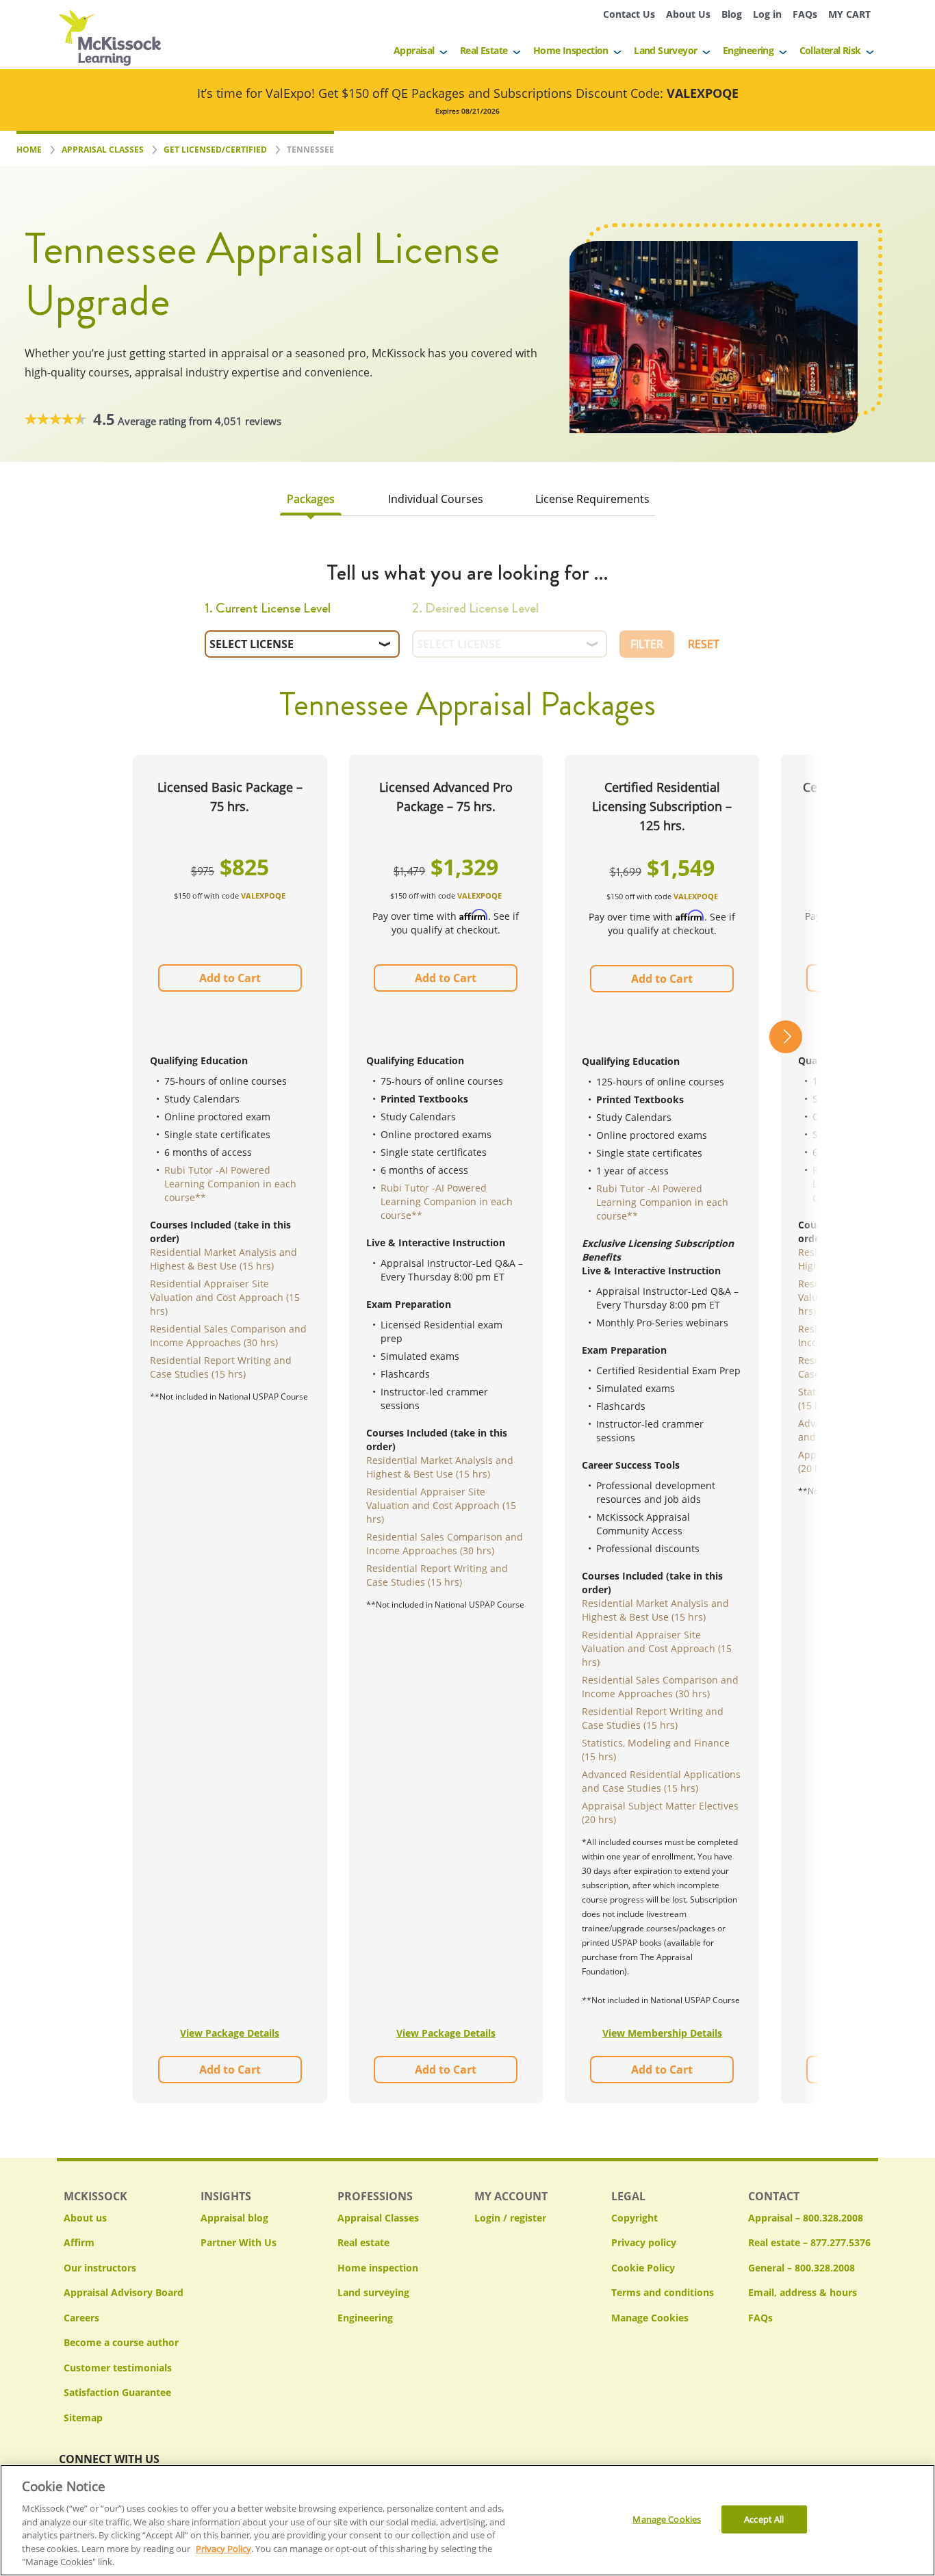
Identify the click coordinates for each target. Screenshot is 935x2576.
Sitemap (83, 2418)
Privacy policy (644, 2242)
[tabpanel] (467, 1348)
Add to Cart (230, 978)
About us (85, 2218)
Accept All (764, 2519)
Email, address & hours (803, 2292)
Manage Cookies (650, 2318)
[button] (786, 1429)
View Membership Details (662, 2033)
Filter (647, 644)
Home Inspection (571, 50)
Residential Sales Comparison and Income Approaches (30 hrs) (228, 1336)
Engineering (748, 50)
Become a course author (121, 2342)
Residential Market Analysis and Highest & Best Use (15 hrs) (223, 1259)
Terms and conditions (663, 2292)
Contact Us (629, 14)
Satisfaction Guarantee (117, 2392)
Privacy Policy (223, 2549)
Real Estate (484, 50)
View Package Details (230, 2033)
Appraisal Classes (378, 2218)
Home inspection (378, 2268)
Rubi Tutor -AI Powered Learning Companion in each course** (230, 1184)
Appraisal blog (234, 2218)
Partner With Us (239, 2242)
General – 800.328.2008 (802, 2268)
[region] (467, 2520)
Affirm (79, 2242)
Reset (704, 644)
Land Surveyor (665, 50)
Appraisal (414, 50)
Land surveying (373, 2292)
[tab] (311, 502)
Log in (767, 14)
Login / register (510, 2218)
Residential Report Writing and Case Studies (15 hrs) (221, 1367)
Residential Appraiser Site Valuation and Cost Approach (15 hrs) (225, 1297)
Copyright (635, 2218)
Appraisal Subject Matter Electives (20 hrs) (660, 1813)
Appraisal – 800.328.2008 (806, 2218)
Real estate (363, 2242)
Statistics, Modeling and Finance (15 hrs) (656, 1750)
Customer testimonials (118, 2368)
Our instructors (100, 2268)
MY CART (849, 14)
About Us (688, 14)
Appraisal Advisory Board (124, 2292)
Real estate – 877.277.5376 (809, 2242)
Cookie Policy (643, 2268)
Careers (81, 2318)
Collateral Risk (830, 50)
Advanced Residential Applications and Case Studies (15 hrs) (661, 1781)
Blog (732, 14)
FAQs (805, 14)
